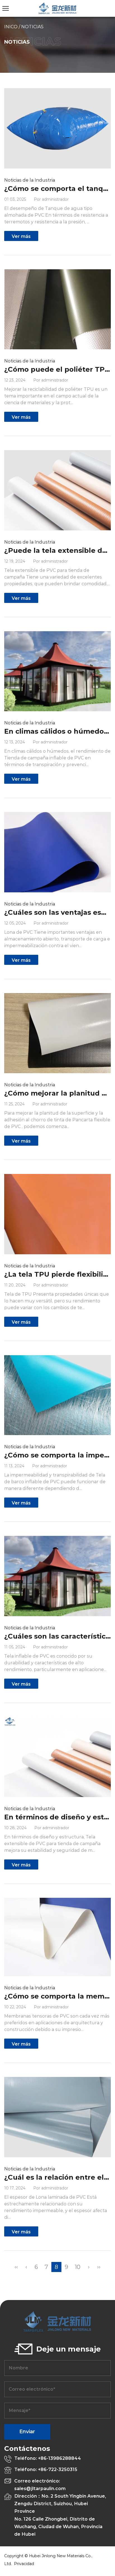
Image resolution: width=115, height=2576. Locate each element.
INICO (11, 27)
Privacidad (24, 2564)
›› (99, 2267)
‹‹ (16, 2267)
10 (78, 2267)
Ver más (21, 236)
